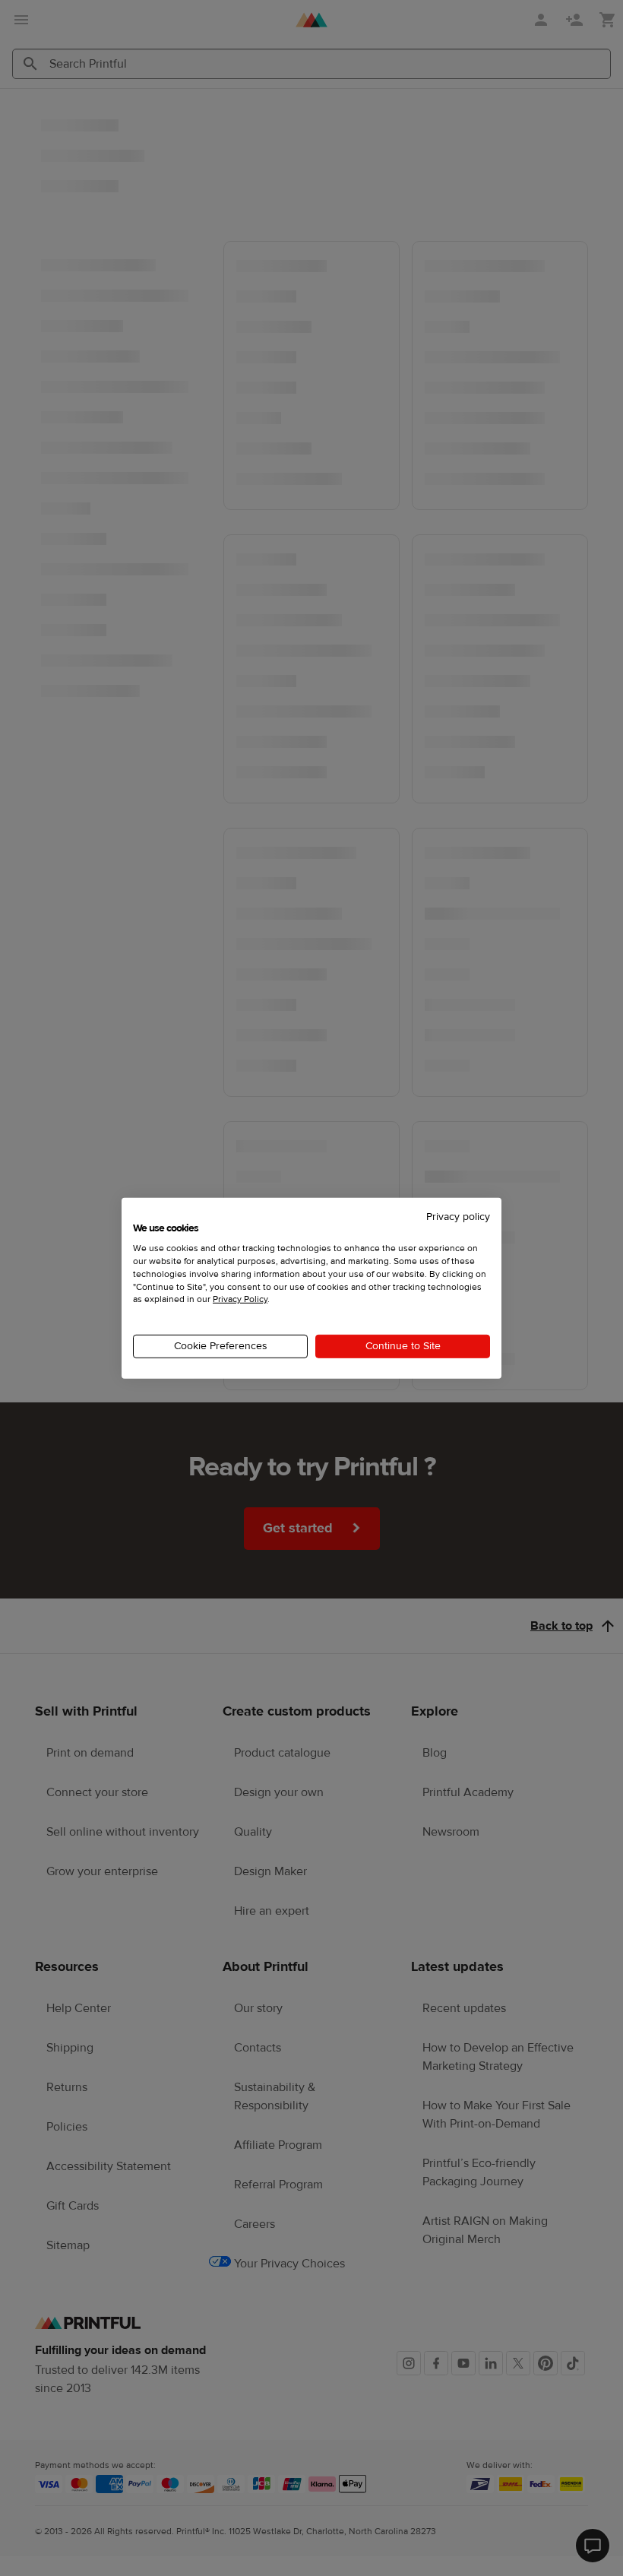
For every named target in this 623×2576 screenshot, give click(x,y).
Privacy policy (458, 1216)
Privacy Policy (240, 1299)
